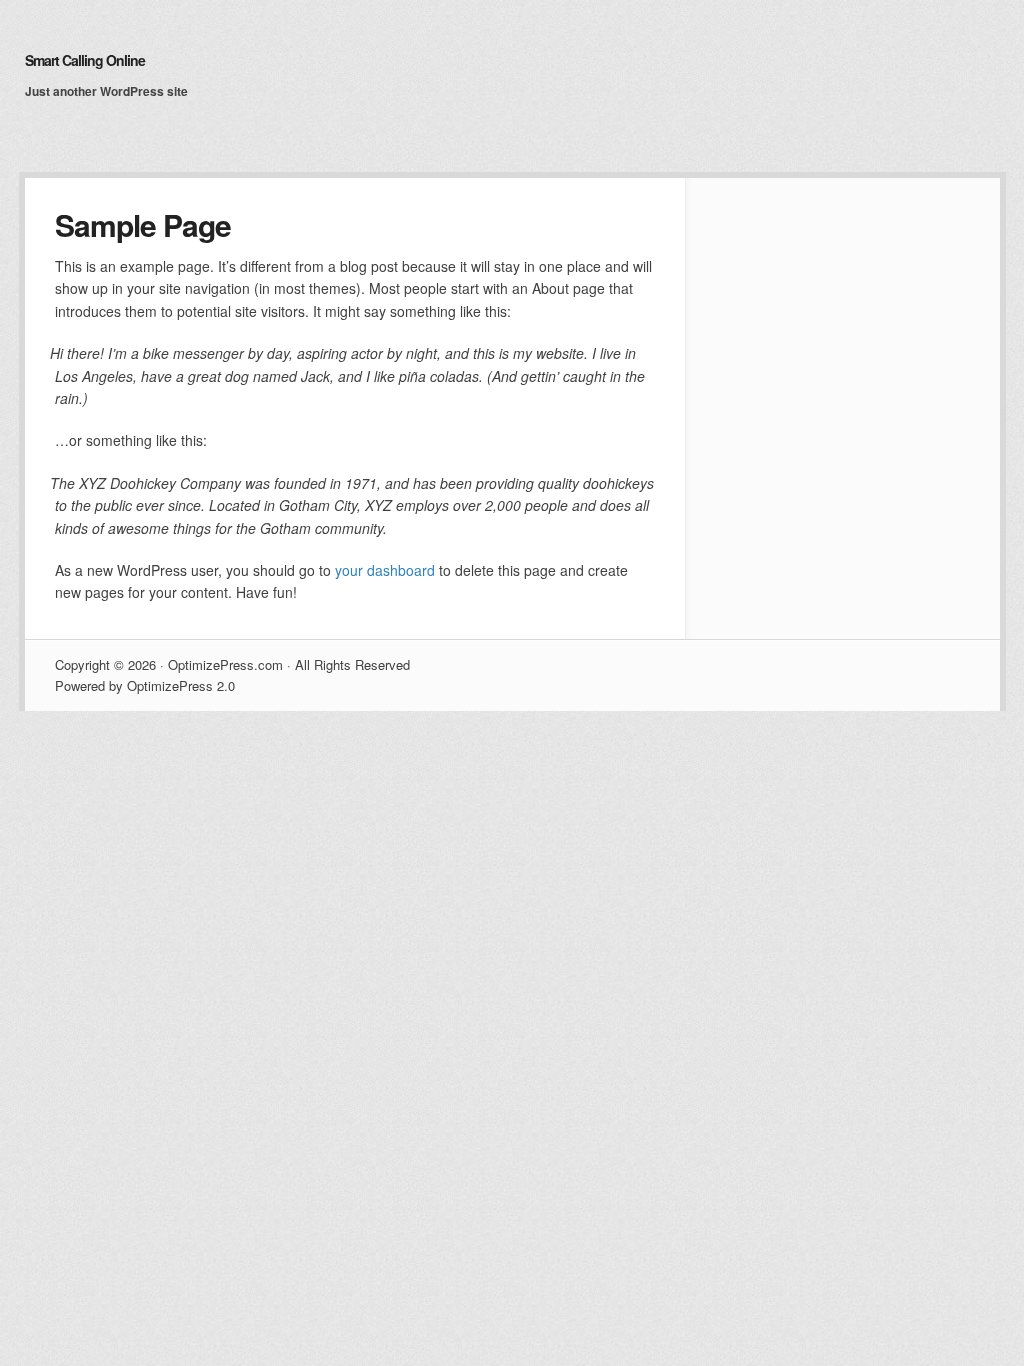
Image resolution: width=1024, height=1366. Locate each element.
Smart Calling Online (85, 60)
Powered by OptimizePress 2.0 (145, 685)
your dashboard (385, 570)
